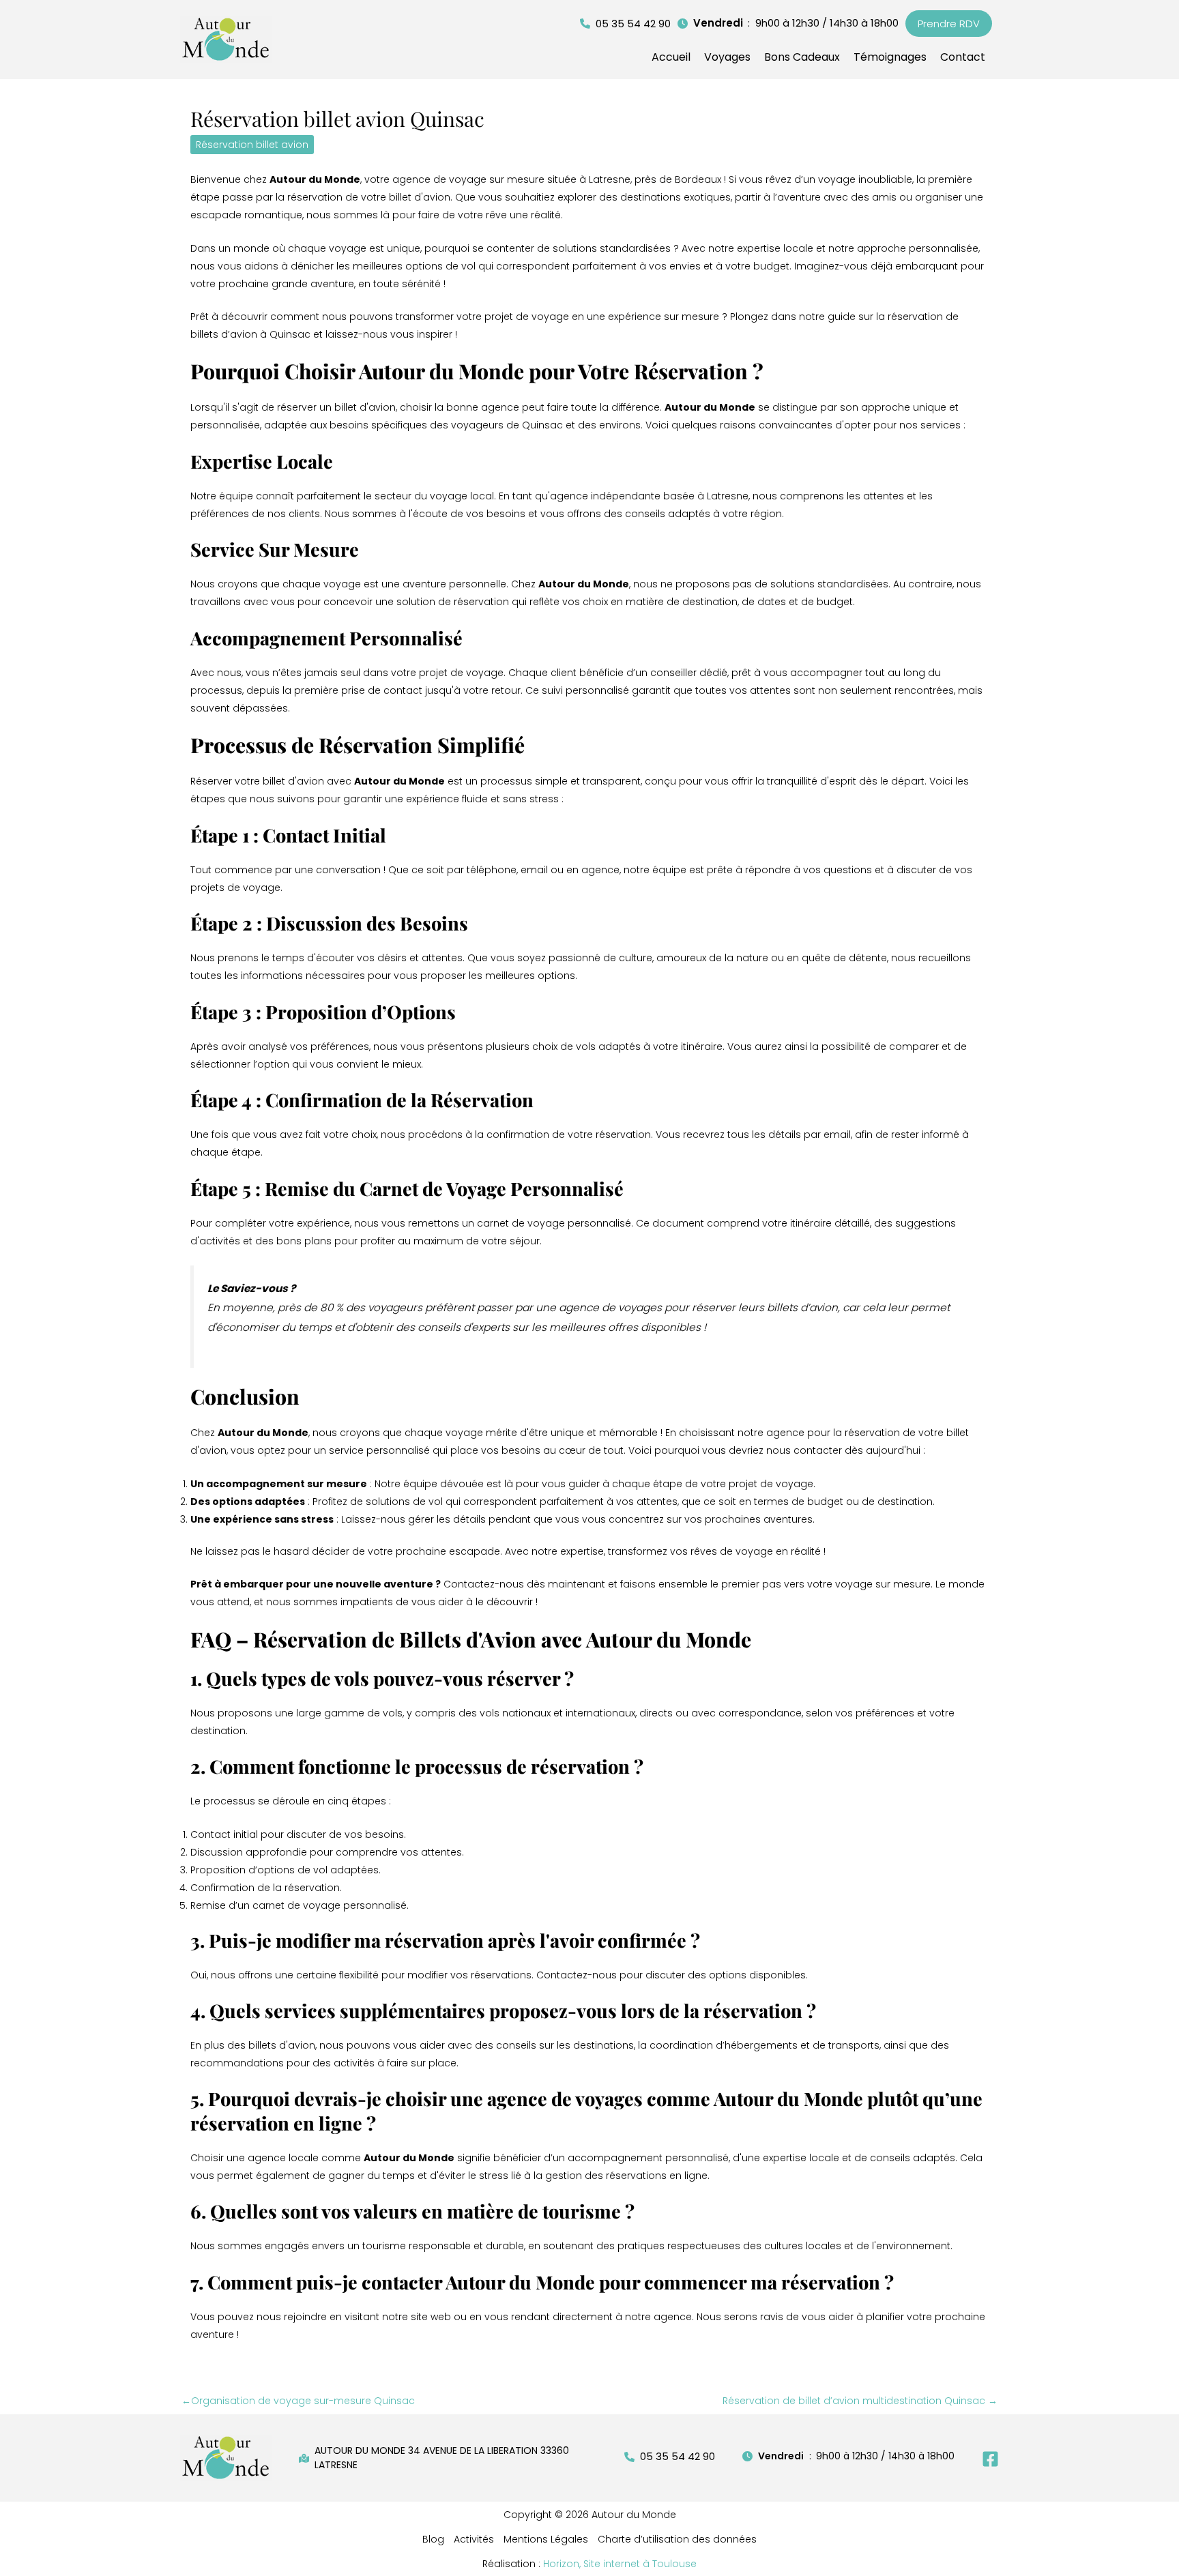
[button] (625, 24)
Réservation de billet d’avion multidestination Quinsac (860, 2401)
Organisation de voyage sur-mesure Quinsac (298, 2401)
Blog (433, 2539)
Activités (474, 2539)
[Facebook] (990, 2459)
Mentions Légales (546, 2539)
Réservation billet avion (252, 145)
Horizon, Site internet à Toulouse (620, 2564)
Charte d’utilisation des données (677, 2539)
